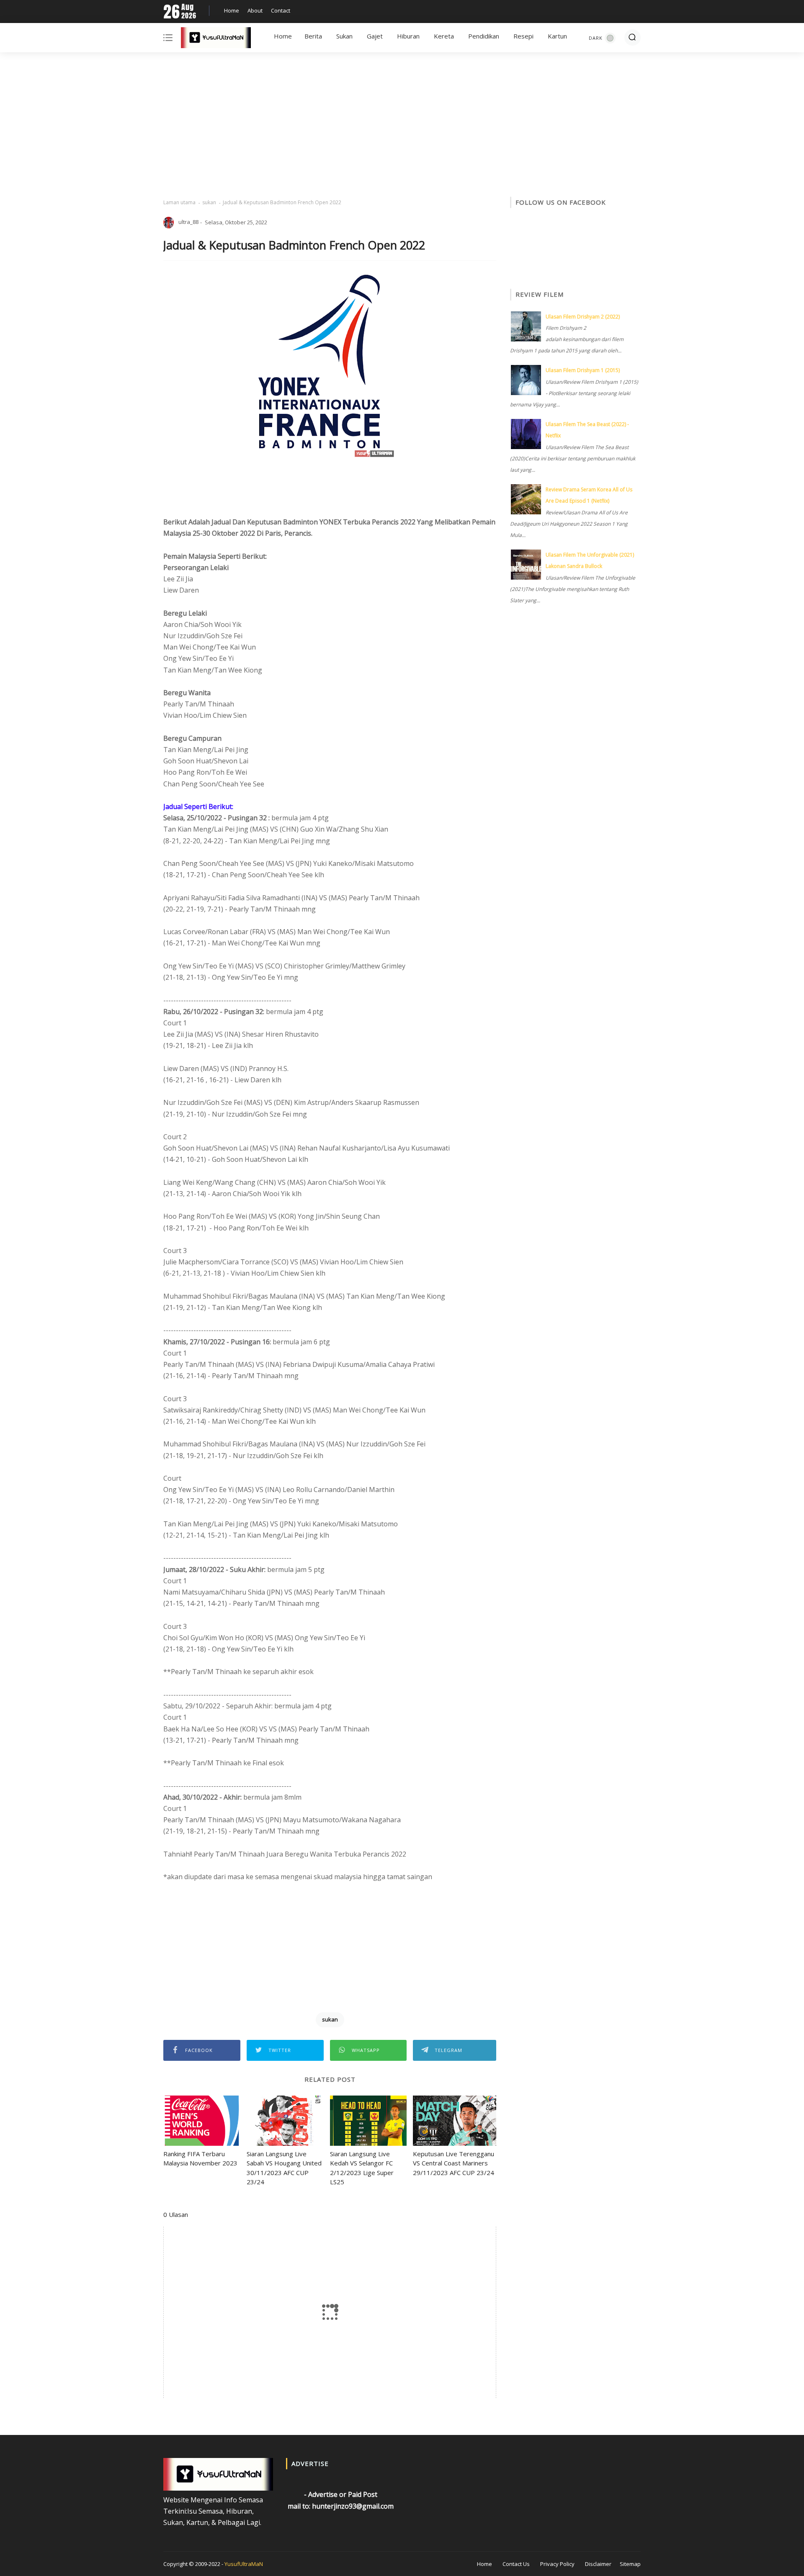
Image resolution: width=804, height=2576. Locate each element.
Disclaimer (598, 2564)
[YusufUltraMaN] (216, 39)
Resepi (523, 36)
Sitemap (630, 2564)
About (255, 10)
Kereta (444, 36)
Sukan (344, 36)
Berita (313, 36)
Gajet (375, 36)
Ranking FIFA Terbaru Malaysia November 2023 (200, 2159)
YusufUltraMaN (244, 2564)
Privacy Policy (557, 2564)
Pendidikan (484, 36)
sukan (209, 202)
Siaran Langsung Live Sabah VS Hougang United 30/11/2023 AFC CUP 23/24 (284, 2168)
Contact (281, 10)
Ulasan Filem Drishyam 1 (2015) (583, 370)
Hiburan (408, 36)
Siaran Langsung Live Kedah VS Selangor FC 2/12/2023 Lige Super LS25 (362, 2168)
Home (232, 10)
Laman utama (179, 202)
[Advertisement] (402, 126)
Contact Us (516, 2564)
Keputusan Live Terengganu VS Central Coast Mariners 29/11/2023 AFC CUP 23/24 (454, 2163)
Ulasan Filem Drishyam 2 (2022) (583, 317)
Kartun (557, 36)
